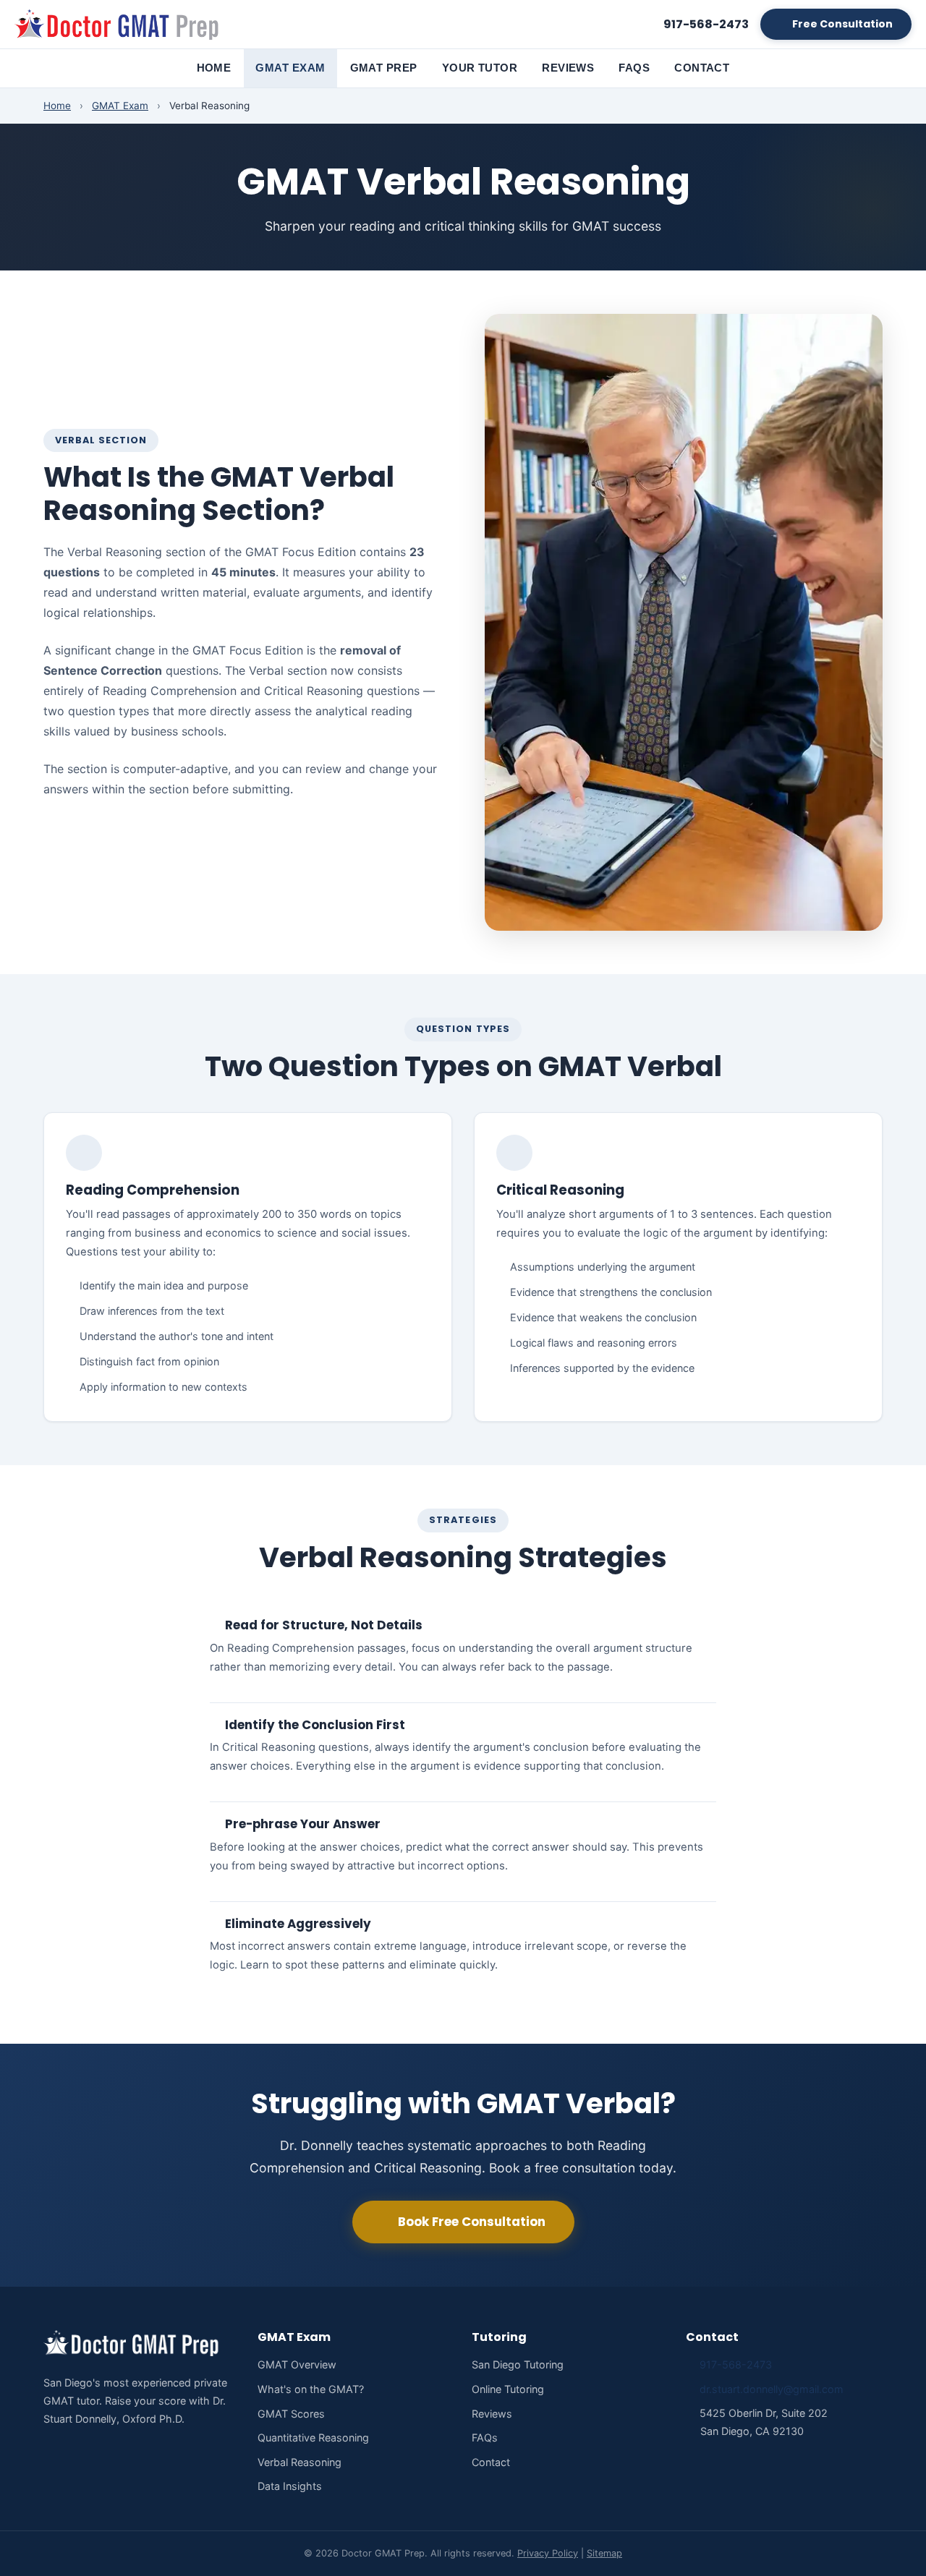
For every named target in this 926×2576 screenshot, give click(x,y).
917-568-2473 (736, 2364)
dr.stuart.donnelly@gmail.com (772, 2389)
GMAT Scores (291, 2414)
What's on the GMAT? (311, 2389)
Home (214, 68)
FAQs (634, 68)
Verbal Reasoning (300, 2462)
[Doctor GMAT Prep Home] (119, 25)
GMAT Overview (297, 2364)
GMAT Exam (290, 68)
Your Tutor (480, 68)
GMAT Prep (384, 68)
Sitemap (604, 2553)
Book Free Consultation (472, 2222)
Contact (702, 68)
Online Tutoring (508, 2389)
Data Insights (290, 2486)
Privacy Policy (548, 2553)
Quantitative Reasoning (313, 2438)
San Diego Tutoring (518, 2364)
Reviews (568, 68)
